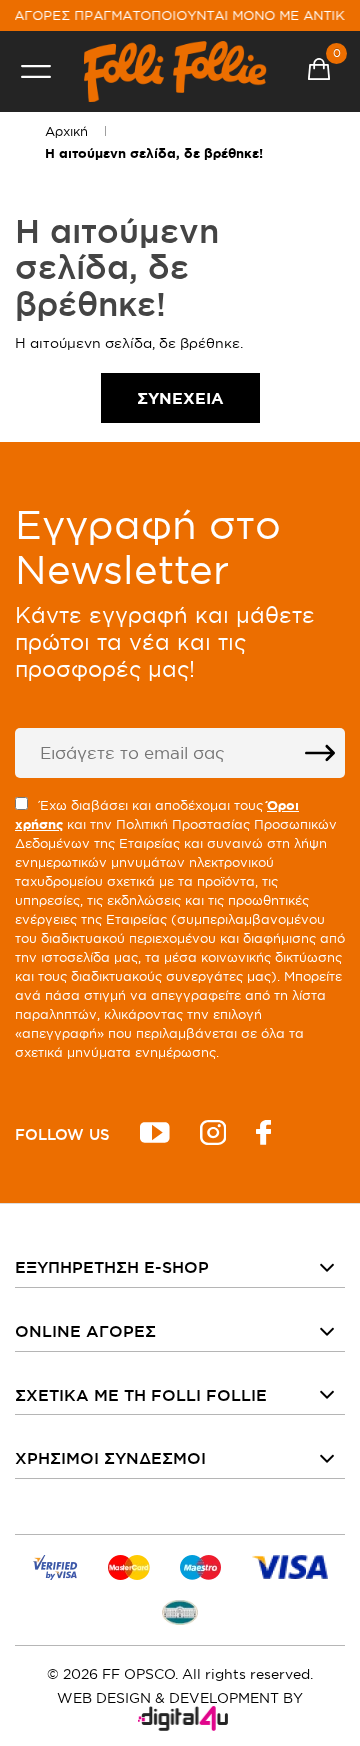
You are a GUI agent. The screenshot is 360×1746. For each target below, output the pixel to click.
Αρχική (66, 131)
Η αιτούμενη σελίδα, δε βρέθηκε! (154, 153)
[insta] (213, 1135)
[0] (319, 72)
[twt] (155, 1135)
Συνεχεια (180, 398)
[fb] (263, 1135)
